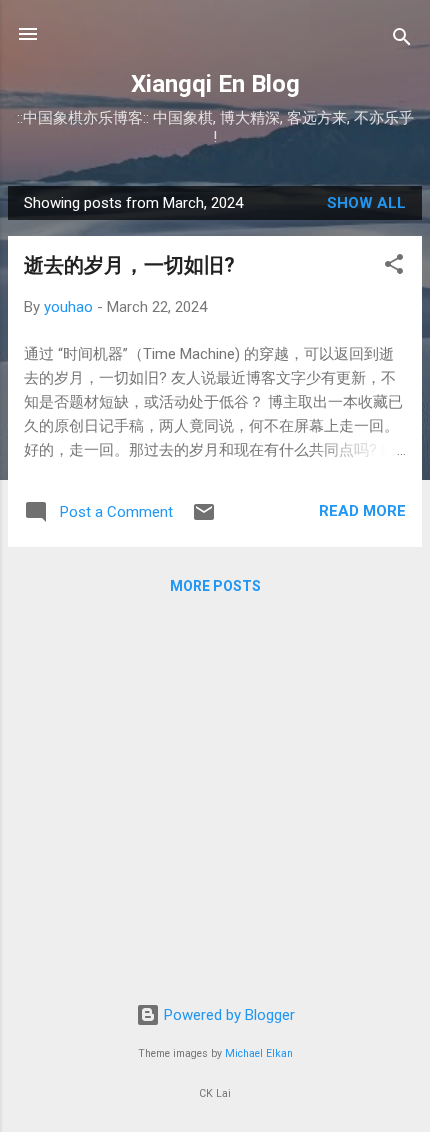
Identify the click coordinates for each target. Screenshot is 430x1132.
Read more (362, 511)
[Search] (402, 40)
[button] (394, 267)
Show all (366, 203)
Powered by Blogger (227, 1015)
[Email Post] (204, 519)
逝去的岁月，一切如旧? (129, 265)
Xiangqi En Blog (215, 84)
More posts (215, 586)
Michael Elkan (259, 1053)
